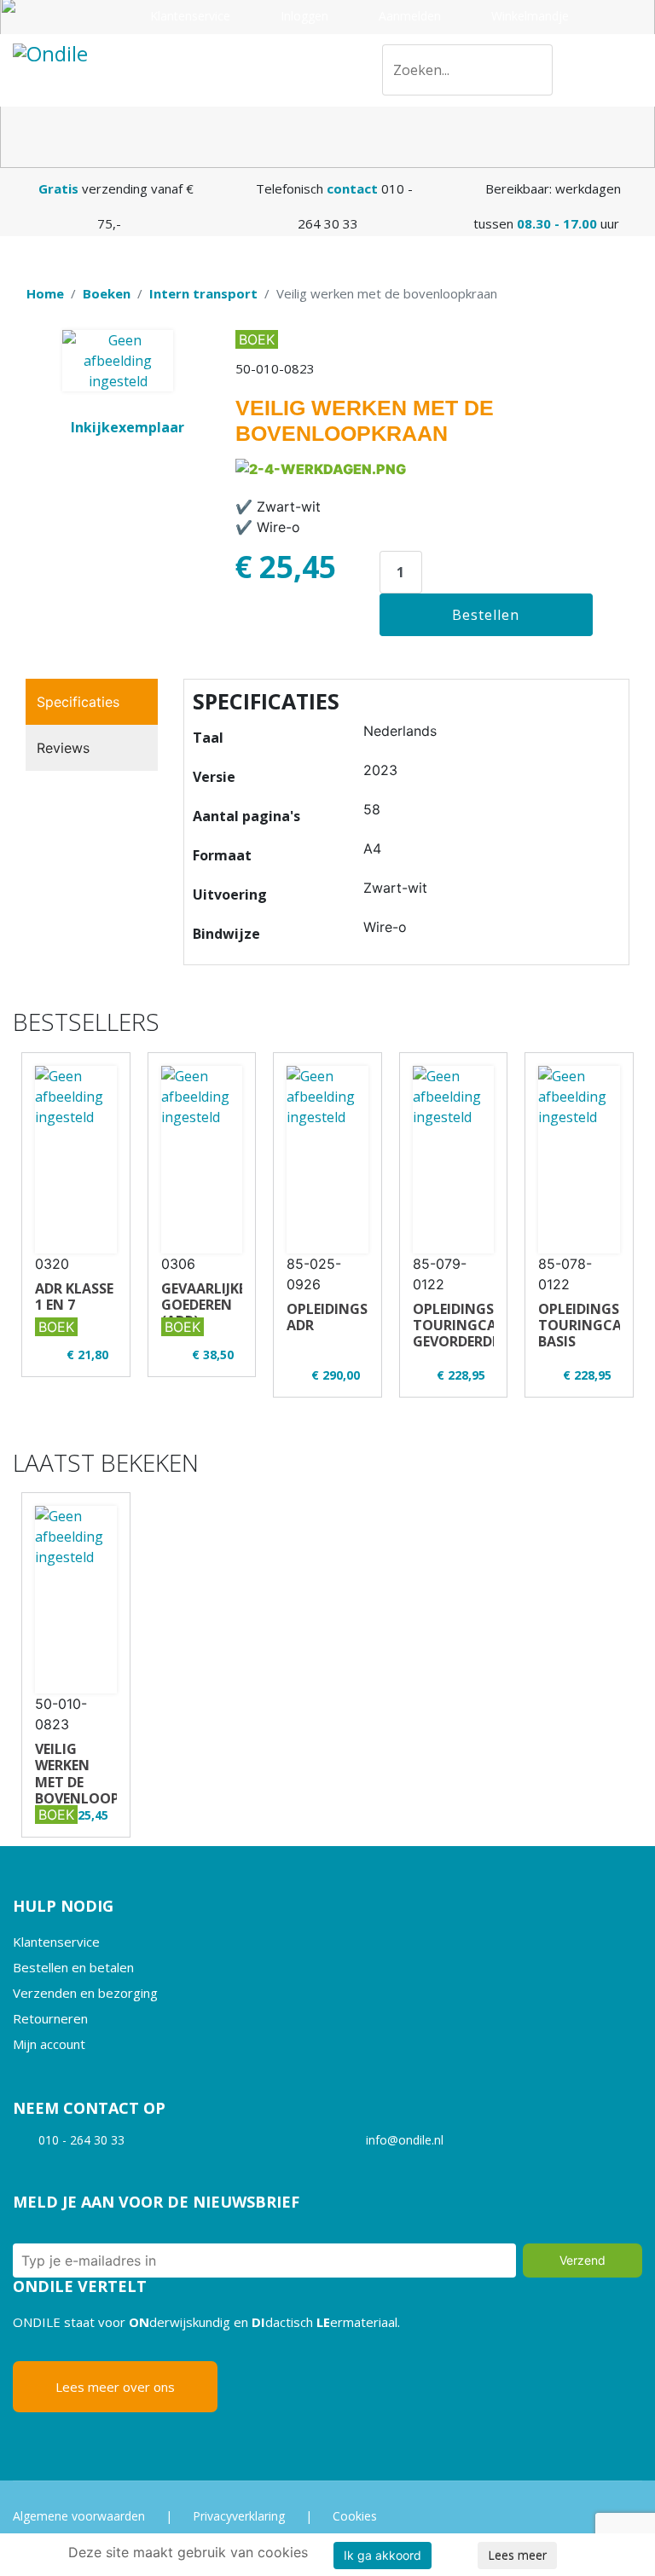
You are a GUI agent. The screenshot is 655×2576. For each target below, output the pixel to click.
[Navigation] (635, 70)
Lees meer (517, 2555)
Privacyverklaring (239, 2516)
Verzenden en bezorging (85, 1993)
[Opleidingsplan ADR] (327, 1160)
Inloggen (303, 16)
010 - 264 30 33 (81, 2140)
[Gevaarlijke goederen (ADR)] (202, 1160)
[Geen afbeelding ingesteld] (118, 361)
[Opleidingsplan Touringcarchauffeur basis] (579, 1160)
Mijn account (49, 2044)
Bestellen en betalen (73, 1967)
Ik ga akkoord (383, 2555)
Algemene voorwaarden (79, 2516)
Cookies (355, 2516)
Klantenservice (188, 16)
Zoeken (533, 73)
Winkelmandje (528, 16)
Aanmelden (408, 16)
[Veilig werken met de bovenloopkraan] (76, 1600)
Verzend (583, 2260)
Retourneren (50, 2018)
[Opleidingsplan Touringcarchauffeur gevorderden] (454, 1160)
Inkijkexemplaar (128, 427)
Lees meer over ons (115, 2387)
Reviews (63, 748)
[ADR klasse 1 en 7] (76, 1160)
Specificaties (78, 702)
